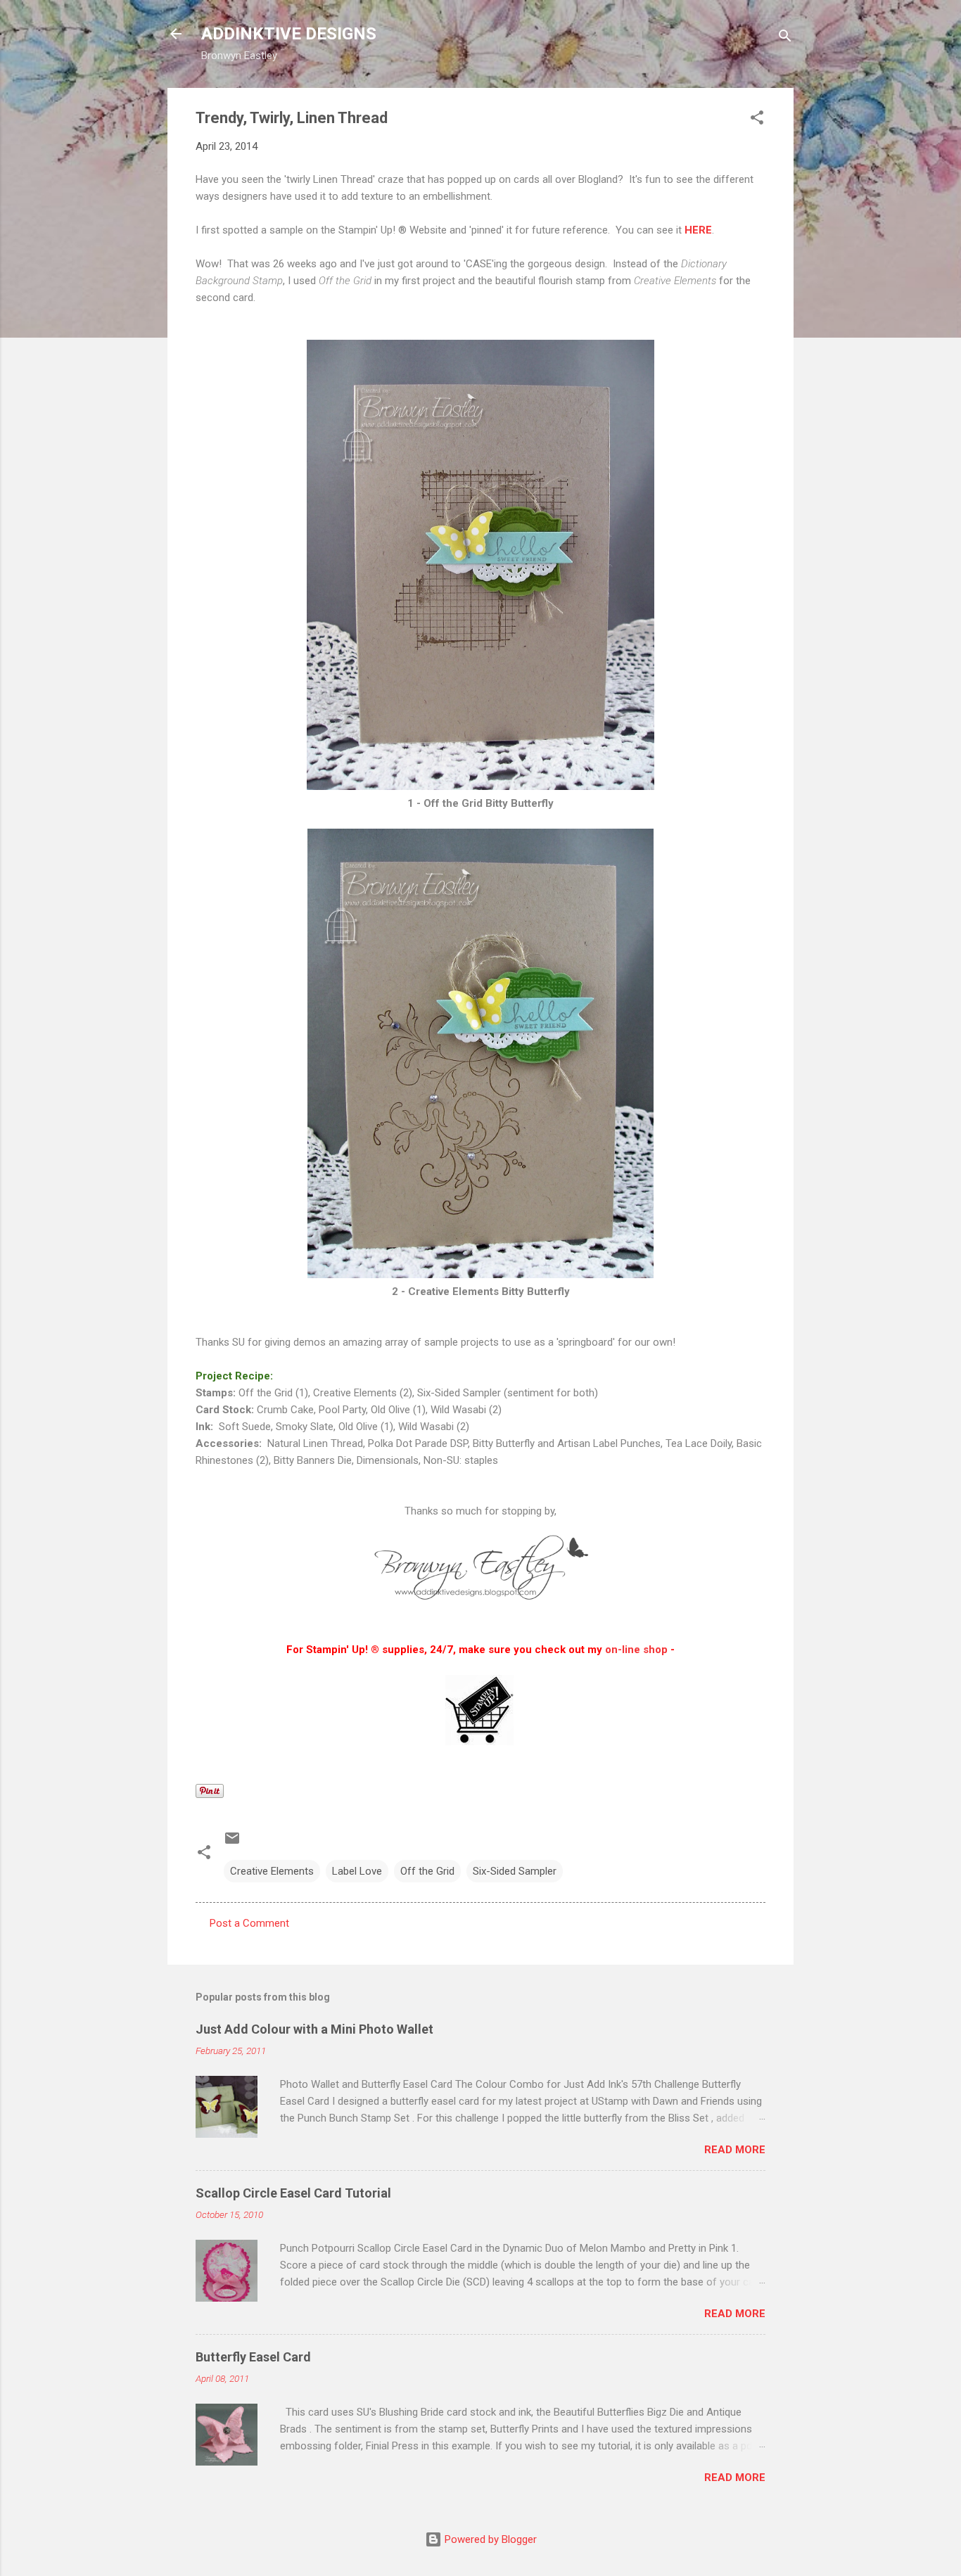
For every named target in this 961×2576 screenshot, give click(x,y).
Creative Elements (272, 1871)
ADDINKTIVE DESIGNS (289, 34)
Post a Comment (249, 1923)
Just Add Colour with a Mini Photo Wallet (314, 2029)
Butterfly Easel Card (253, 2357)
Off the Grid (427, 1871)
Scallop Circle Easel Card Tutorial (293, 2193)
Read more (735, 2150)
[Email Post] (232, 1843)
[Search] (785, 38)
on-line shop (636, 1650)
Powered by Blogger (489, 2539)
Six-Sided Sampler (515, 1871)
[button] (757, 120)
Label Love (357, 1871)
